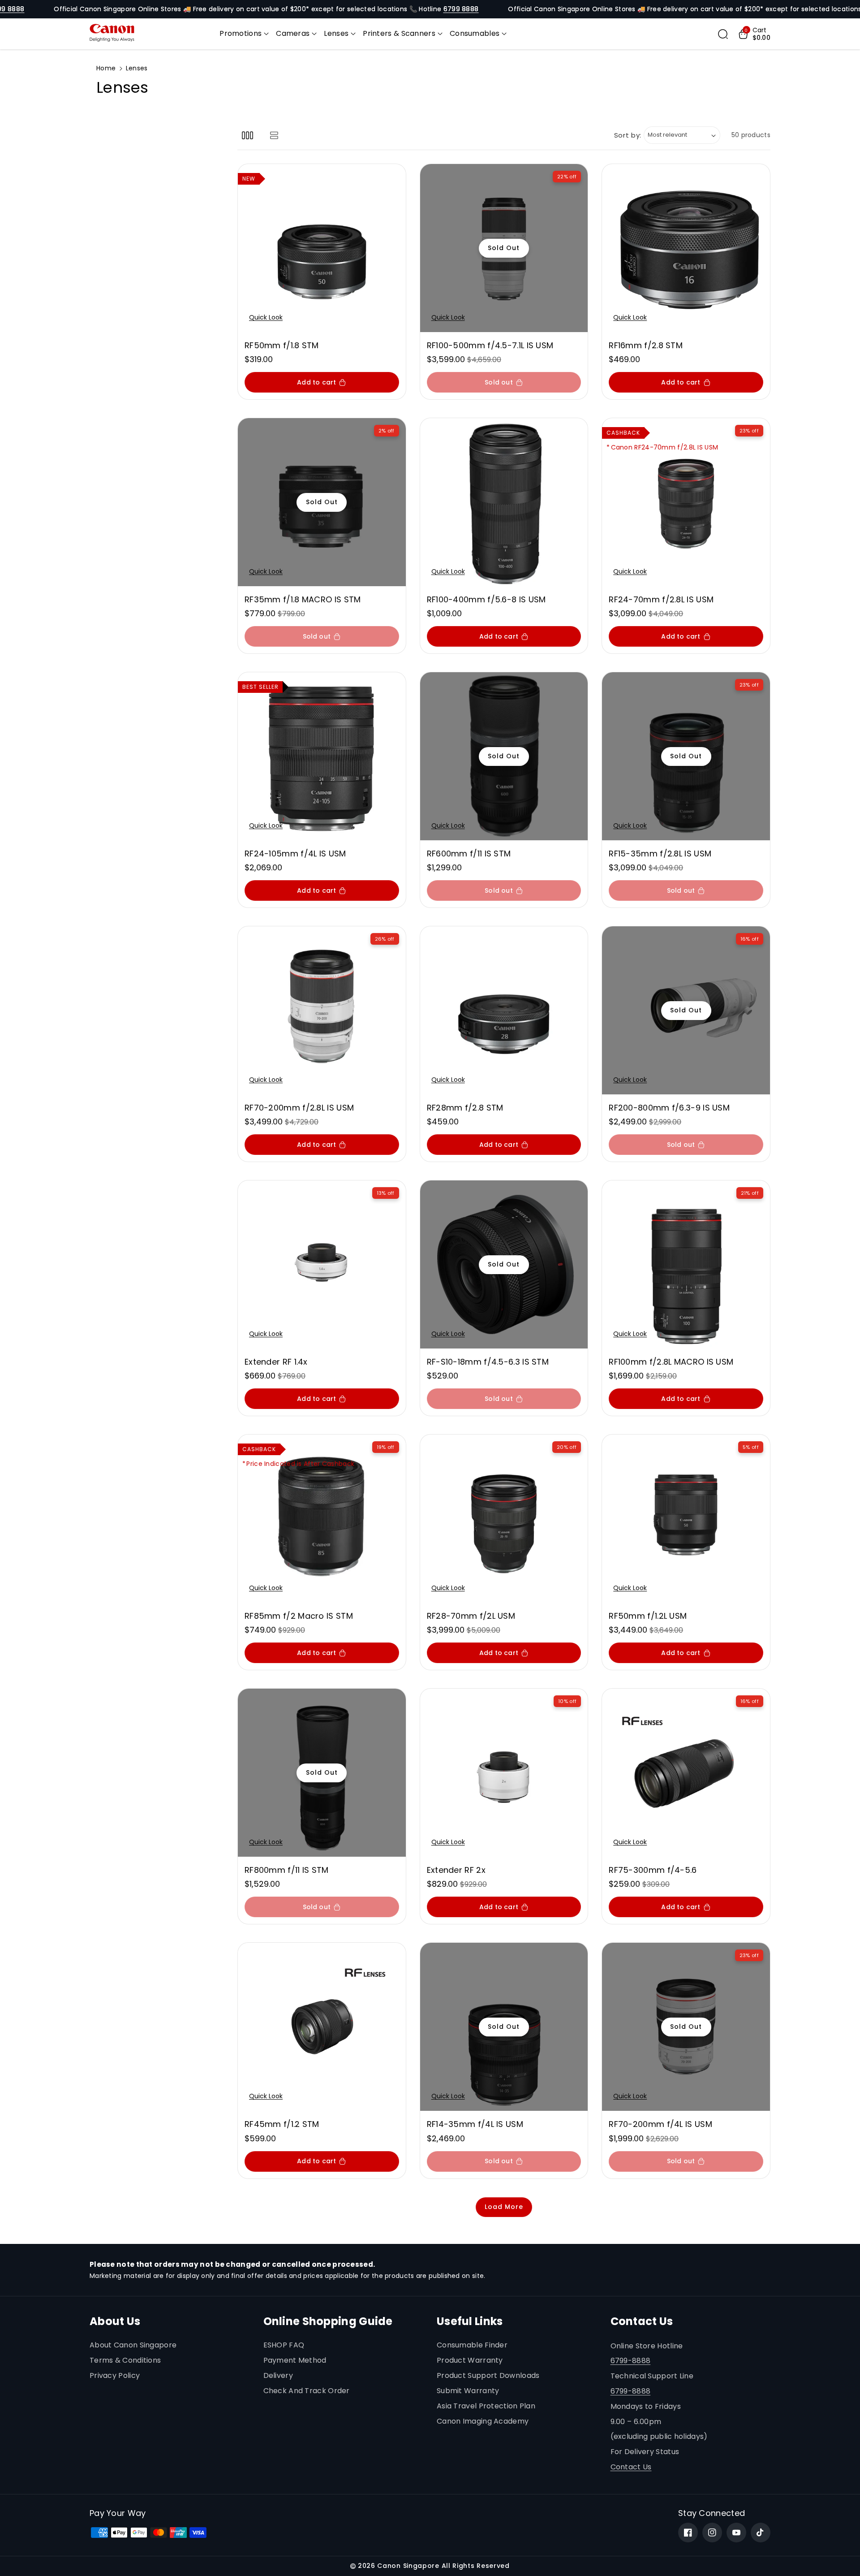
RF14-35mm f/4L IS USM (475, 2124)
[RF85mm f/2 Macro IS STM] (322, 1519)
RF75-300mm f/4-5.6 (653, 1870)
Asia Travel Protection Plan (486, 2406)
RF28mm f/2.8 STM (465, 1108)
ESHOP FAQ (284, 2345)
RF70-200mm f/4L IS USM (660, 2124)
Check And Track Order (307, 2391)
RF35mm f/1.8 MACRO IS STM (303, 599)
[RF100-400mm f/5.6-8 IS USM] (504, 502)
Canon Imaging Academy (483, 2421)
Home (106, 68)
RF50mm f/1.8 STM (282, 345)
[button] (244, 34)
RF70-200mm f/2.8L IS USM (299, 1108)
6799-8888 (631, 2361)
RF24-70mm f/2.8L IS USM (661, 599)
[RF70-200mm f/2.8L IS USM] (322, 1010)
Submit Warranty (468, 2391)
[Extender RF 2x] (504, 1773)
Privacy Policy (115, 2375)
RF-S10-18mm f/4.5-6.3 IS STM (488, 1362)
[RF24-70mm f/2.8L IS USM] (686, 502)
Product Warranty (470, 2360)
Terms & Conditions (125, 2360)
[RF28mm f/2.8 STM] (504, 1010)
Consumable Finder (472, 2345)
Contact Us (631, 2467)
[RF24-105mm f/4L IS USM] (322, 756)
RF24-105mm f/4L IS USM (295, 854)
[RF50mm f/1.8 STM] (322, 248)
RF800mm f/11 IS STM (287, 1870)
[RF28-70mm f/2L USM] (504, 1519)
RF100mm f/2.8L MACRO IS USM (671, 1362)
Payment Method (295, 2360)
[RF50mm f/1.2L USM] (686, 1519)
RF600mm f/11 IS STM (469, 854)
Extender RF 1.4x (276, 1362)
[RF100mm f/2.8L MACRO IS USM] (686, 1264)
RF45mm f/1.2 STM (282, 2124)
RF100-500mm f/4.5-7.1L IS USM (490, 345)
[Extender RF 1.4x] (322, 1264)
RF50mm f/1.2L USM (648, 1616)
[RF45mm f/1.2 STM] (322, 2027)
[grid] (247, 135)
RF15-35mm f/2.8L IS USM (660, 854)
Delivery (278, 2375)
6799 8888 (461, 9)
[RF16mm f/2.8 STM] (686, 248)
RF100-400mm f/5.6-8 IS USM (486, 599)
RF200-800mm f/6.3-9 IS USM (669, 1108)
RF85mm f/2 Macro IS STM (299, 1616)
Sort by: (628, 135)
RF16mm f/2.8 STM (646, 345)
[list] (274, 135)
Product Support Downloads (488, 2375)
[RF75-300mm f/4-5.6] (686, 1773)
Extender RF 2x (456, 1870)
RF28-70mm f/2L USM (471, 1616)
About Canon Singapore (133, 2345)
